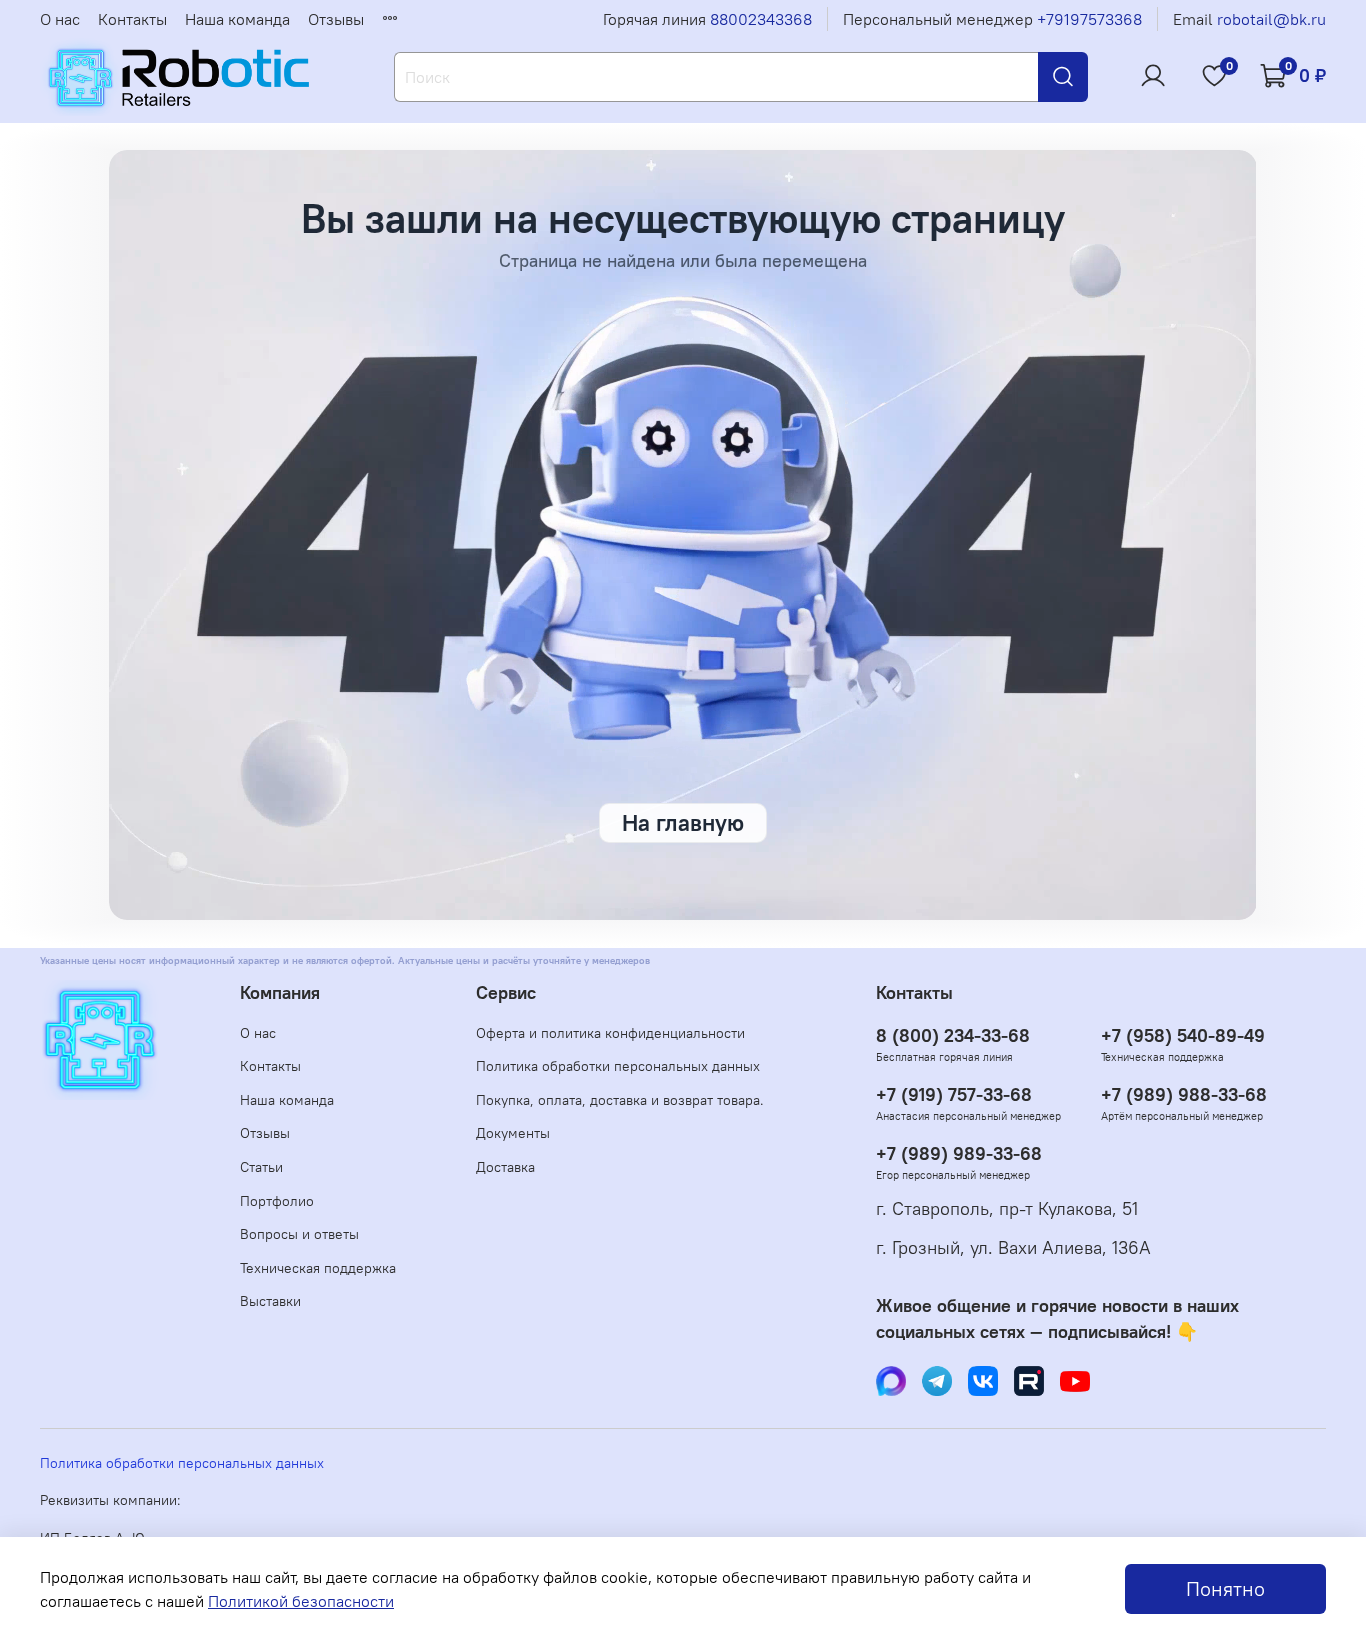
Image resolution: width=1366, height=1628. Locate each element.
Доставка (505, 1167)
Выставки (270, 1301)
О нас (60, 19)
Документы (513, 1133)
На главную (683, 822)
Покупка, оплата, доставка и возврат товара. (620, 1100)
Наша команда (237, 19)
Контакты (132, 19)
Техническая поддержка (318, 1268)
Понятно (1225, 1588)
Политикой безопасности (301, 1601)
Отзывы (336, 19)
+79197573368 (1089, 19)
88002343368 (761, 19)
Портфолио (277, 1201)
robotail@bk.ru (1271, 19)
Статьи (261, 1167)
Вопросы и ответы (299, 1234)
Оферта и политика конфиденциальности (610, 1033)
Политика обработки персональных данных (618, 1066)
